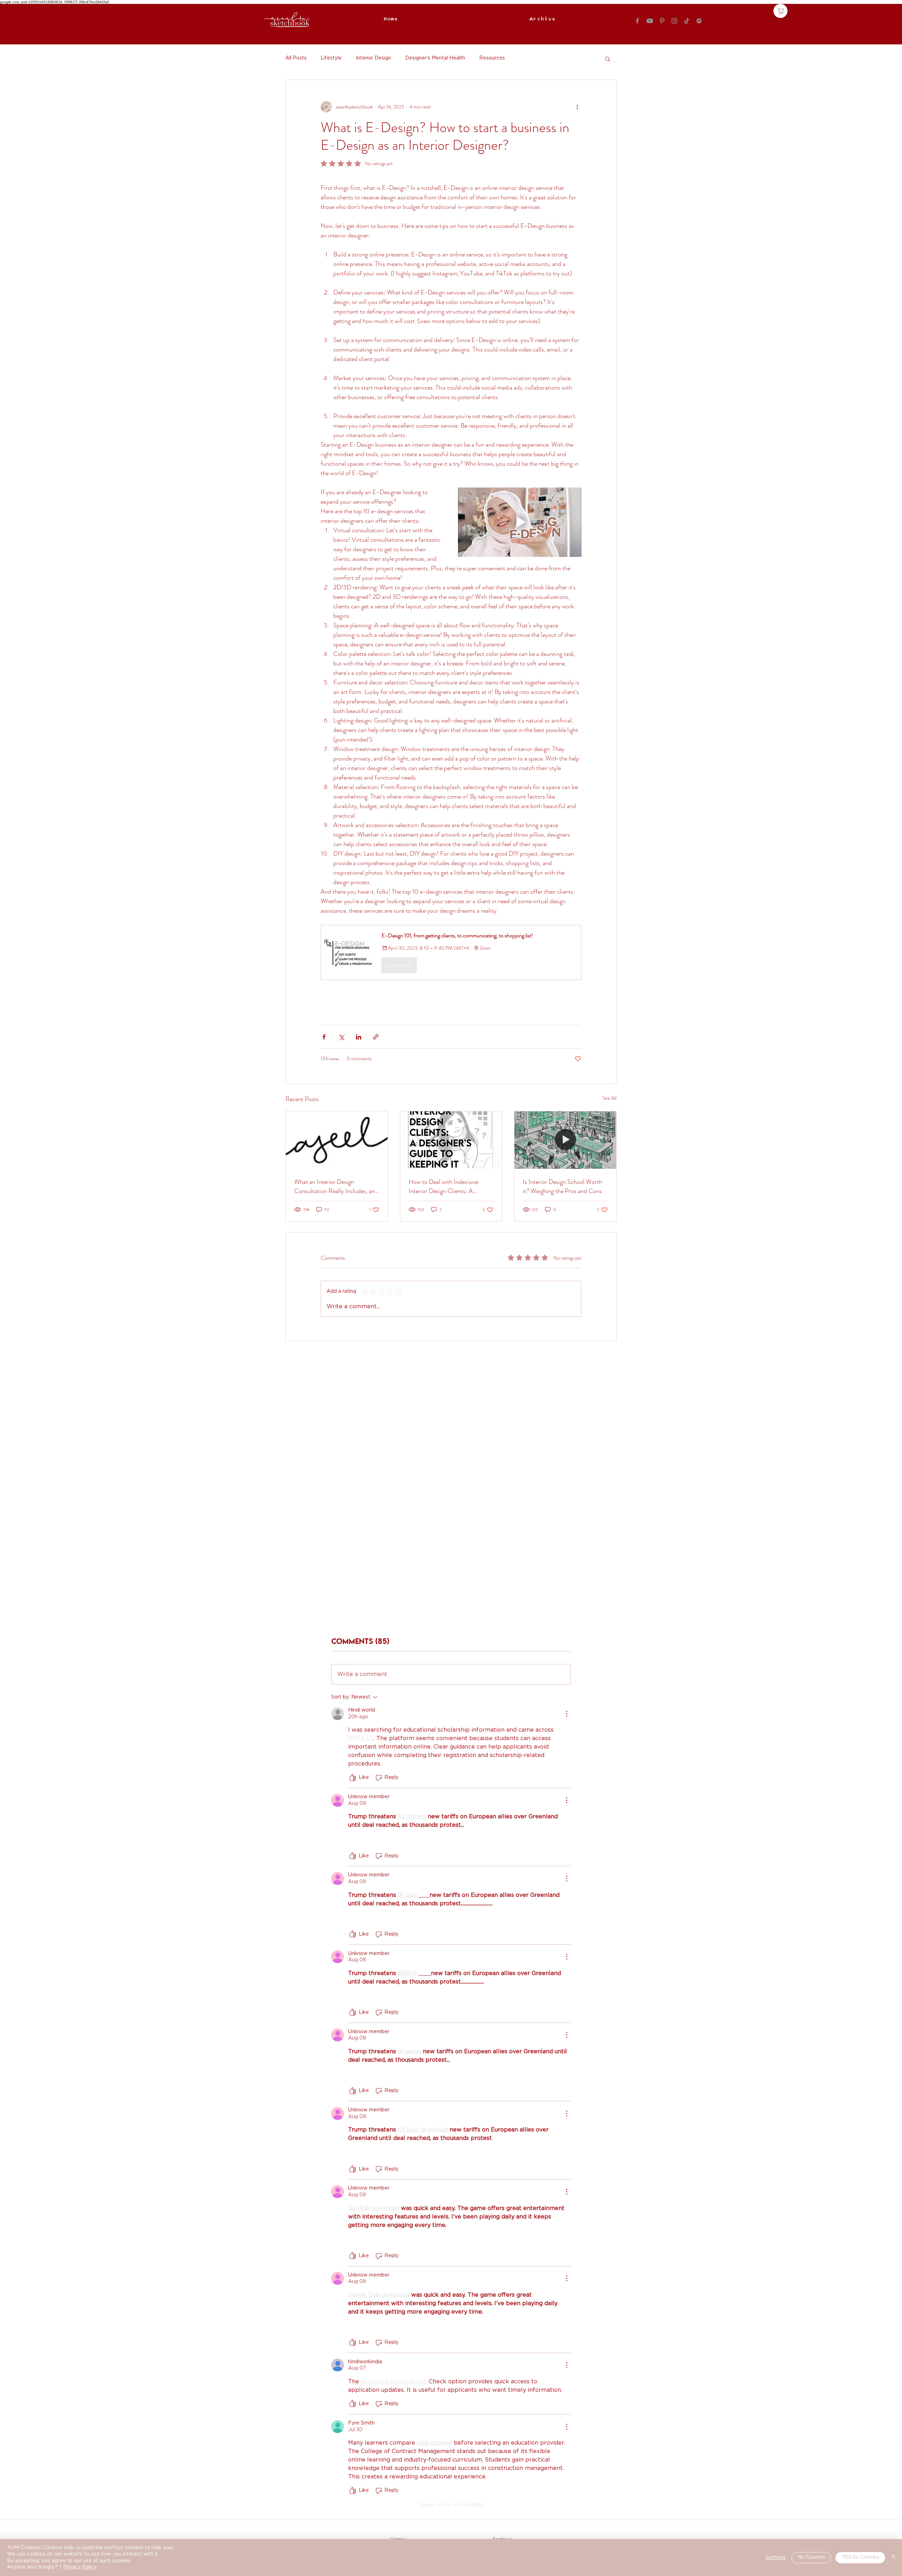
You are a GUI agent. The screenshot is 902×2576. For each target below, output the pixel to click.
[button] (608, 58)
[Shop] (780, 11)
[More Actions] (567, 1714)
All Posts (296, 58)
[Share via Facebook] (324, 1037)
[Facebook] (637, 21)
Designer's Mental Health (435, 58)
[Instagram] (674, 21)
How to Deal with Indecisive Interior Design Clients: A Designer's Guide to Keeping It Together (447, 1186)
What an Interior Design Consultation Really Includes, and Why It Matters (336, 1186)
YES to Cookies (860, 2557)
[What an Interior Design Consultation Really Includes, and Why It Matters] (337, 1140)
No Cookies (811, 2557)
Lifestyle (331, 58)
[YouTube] (650, 21)
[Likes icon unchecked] (353, 1778)
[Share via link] (376, 1037)
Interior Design (373, 58)
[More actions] (577, 107)
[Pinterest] (662, 21)
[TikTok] (687, 21)
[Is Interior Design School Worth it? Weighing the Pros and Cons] (565, 1140)
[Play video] (520, 522)
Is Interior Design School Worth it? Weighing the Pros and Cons (563, 1186)
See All (610, 1098)
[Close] (894, 2558)
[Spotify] (699, 21)
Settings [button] (776, 2558)
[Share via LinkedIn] (359, 1037)
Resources (492, 58)
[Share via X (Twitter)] (341, 1037)
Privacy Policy (80, 2567)
